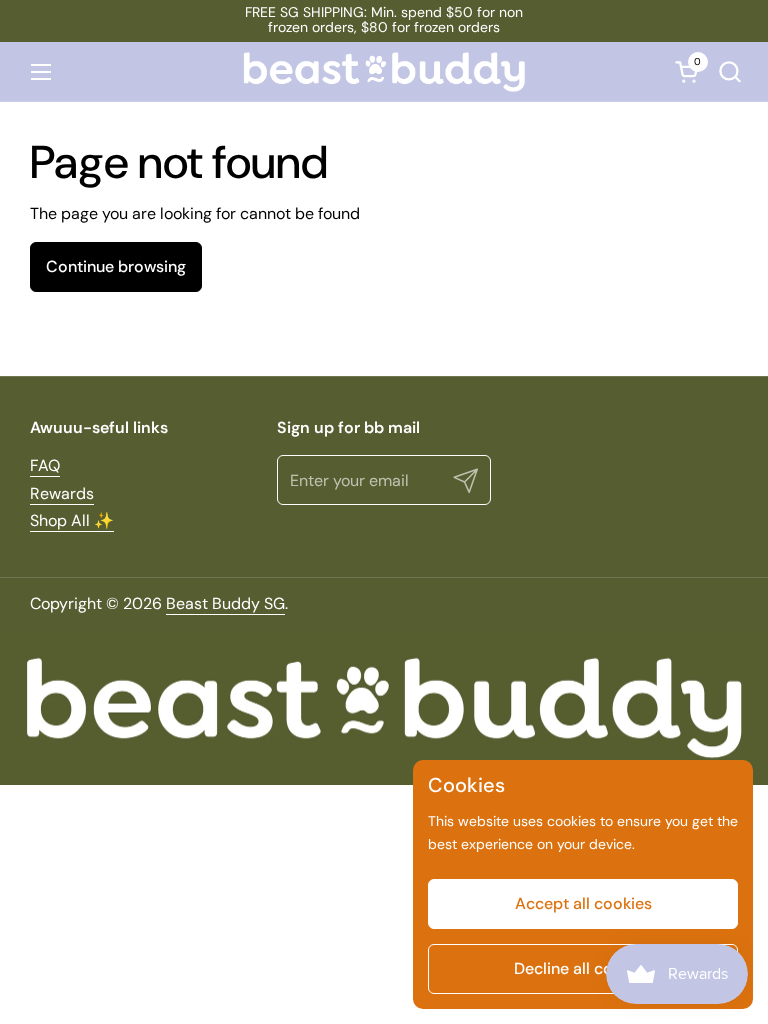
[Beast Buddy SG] (384, 72)
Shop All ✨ (72, 520)
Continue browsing (116, 266)
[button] (729, 71)
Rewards (62, 493)
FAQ (45, 465)
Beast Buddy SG (225, 603)
